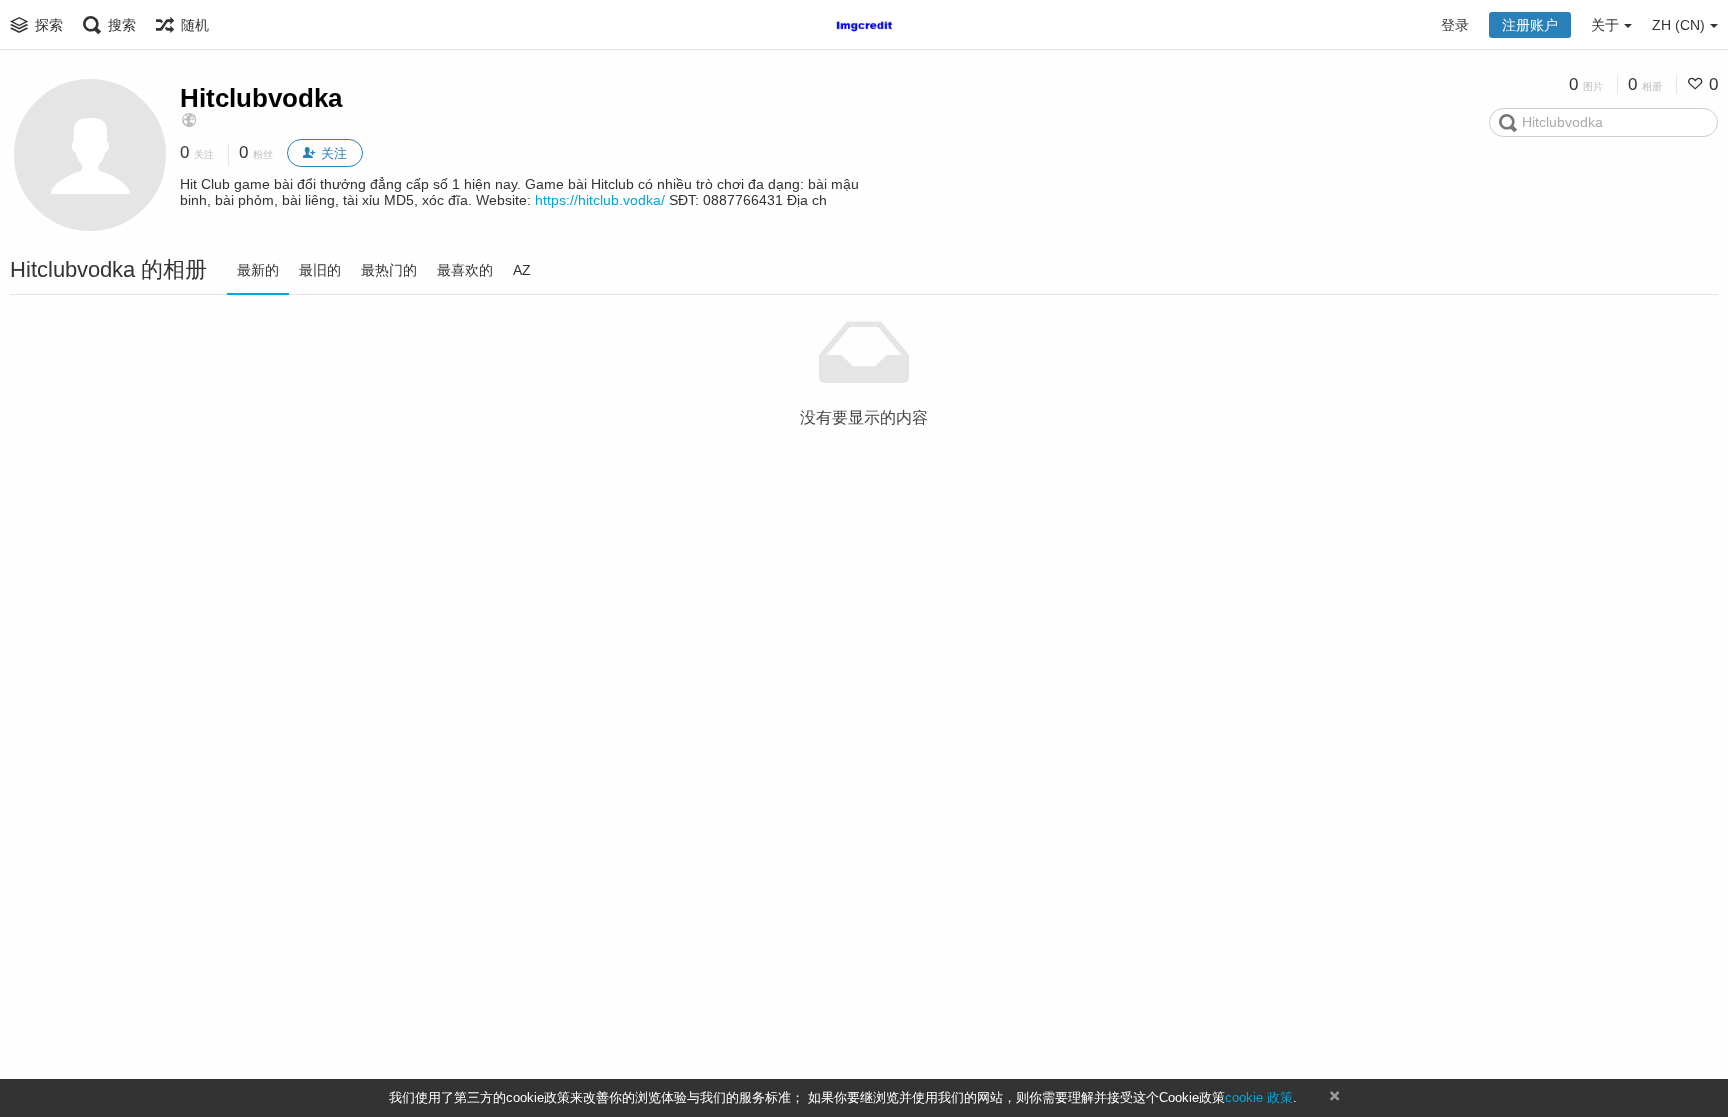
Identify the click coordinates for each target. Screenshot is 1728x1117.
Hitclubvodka (261, 98)
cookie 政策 (1259, 1097)
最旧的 (320, 270)
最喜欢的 (465, 270)
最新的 (258, 270)
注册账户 (1530, 25)
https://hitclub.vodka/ (600, 200)
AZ (522, 270)
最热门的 (389, 270)
